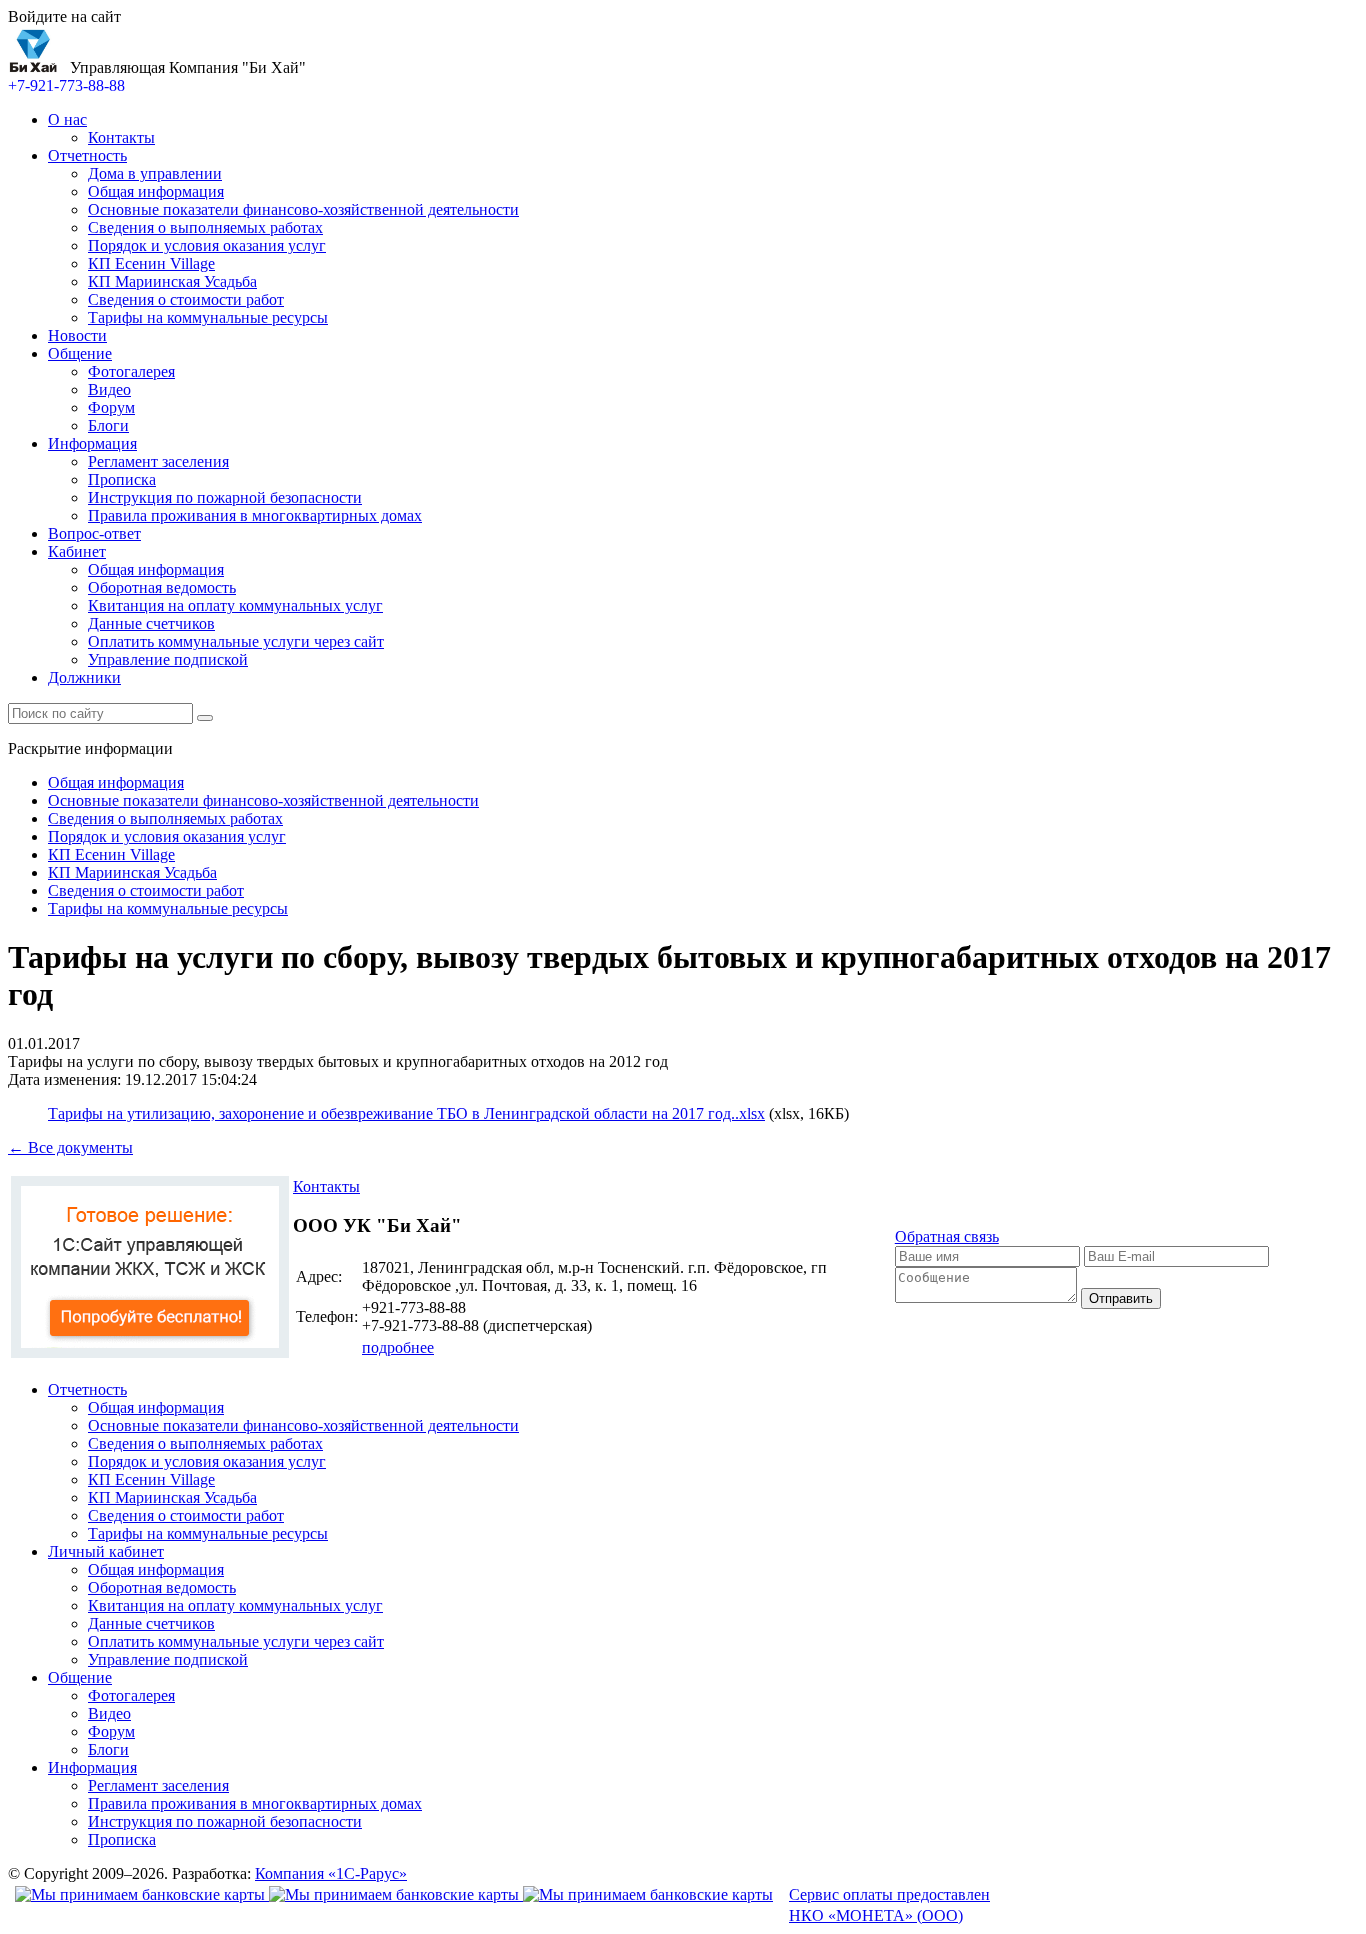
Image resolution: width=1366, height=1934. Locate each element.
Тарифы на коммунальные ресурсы (208, 317)
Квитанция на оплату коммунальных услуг (235, 605)
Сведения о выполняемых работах (205, 227)
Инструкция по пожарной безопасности (225, 497)
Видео (109, 389)
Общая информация (156, 191)
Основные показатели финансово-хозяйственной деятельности (303, 209)
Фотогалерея (131, 371)
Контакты (121, 137)
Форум (111, 407)
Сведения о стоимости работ (186, 299)
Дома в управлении (155, 173)
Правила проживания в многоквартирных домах (255, 515)
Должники (84, 677)
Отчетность (87, 155)
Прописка (122, 479)
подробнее (398, 1347)
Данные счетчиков (151, 623)
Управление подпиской (168, 659)
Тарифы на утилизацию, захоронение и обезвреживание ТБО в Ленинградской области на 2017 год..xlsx (406, 1113)
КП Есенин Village (151, 263)
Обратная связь (947, 1236)
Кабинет (77, 551)
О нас (67, 119)
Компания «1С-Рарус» (331, 1873)
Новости (77, 335)
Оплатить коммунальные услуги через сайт (236, 641)
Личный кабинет (106, 1551)
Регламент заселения (158, 461)
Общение (80, 353)
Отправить (1121, 1298)
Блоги (108, 425)
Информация (92, 443)
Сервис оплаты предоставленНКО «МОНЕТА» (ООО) (889, 1905)
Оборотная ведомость (162, 587)
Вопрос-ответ (94, 533)
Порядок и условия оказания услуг (207, 245)
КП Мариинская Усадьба (172, 281)
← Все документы (70, 1147)
